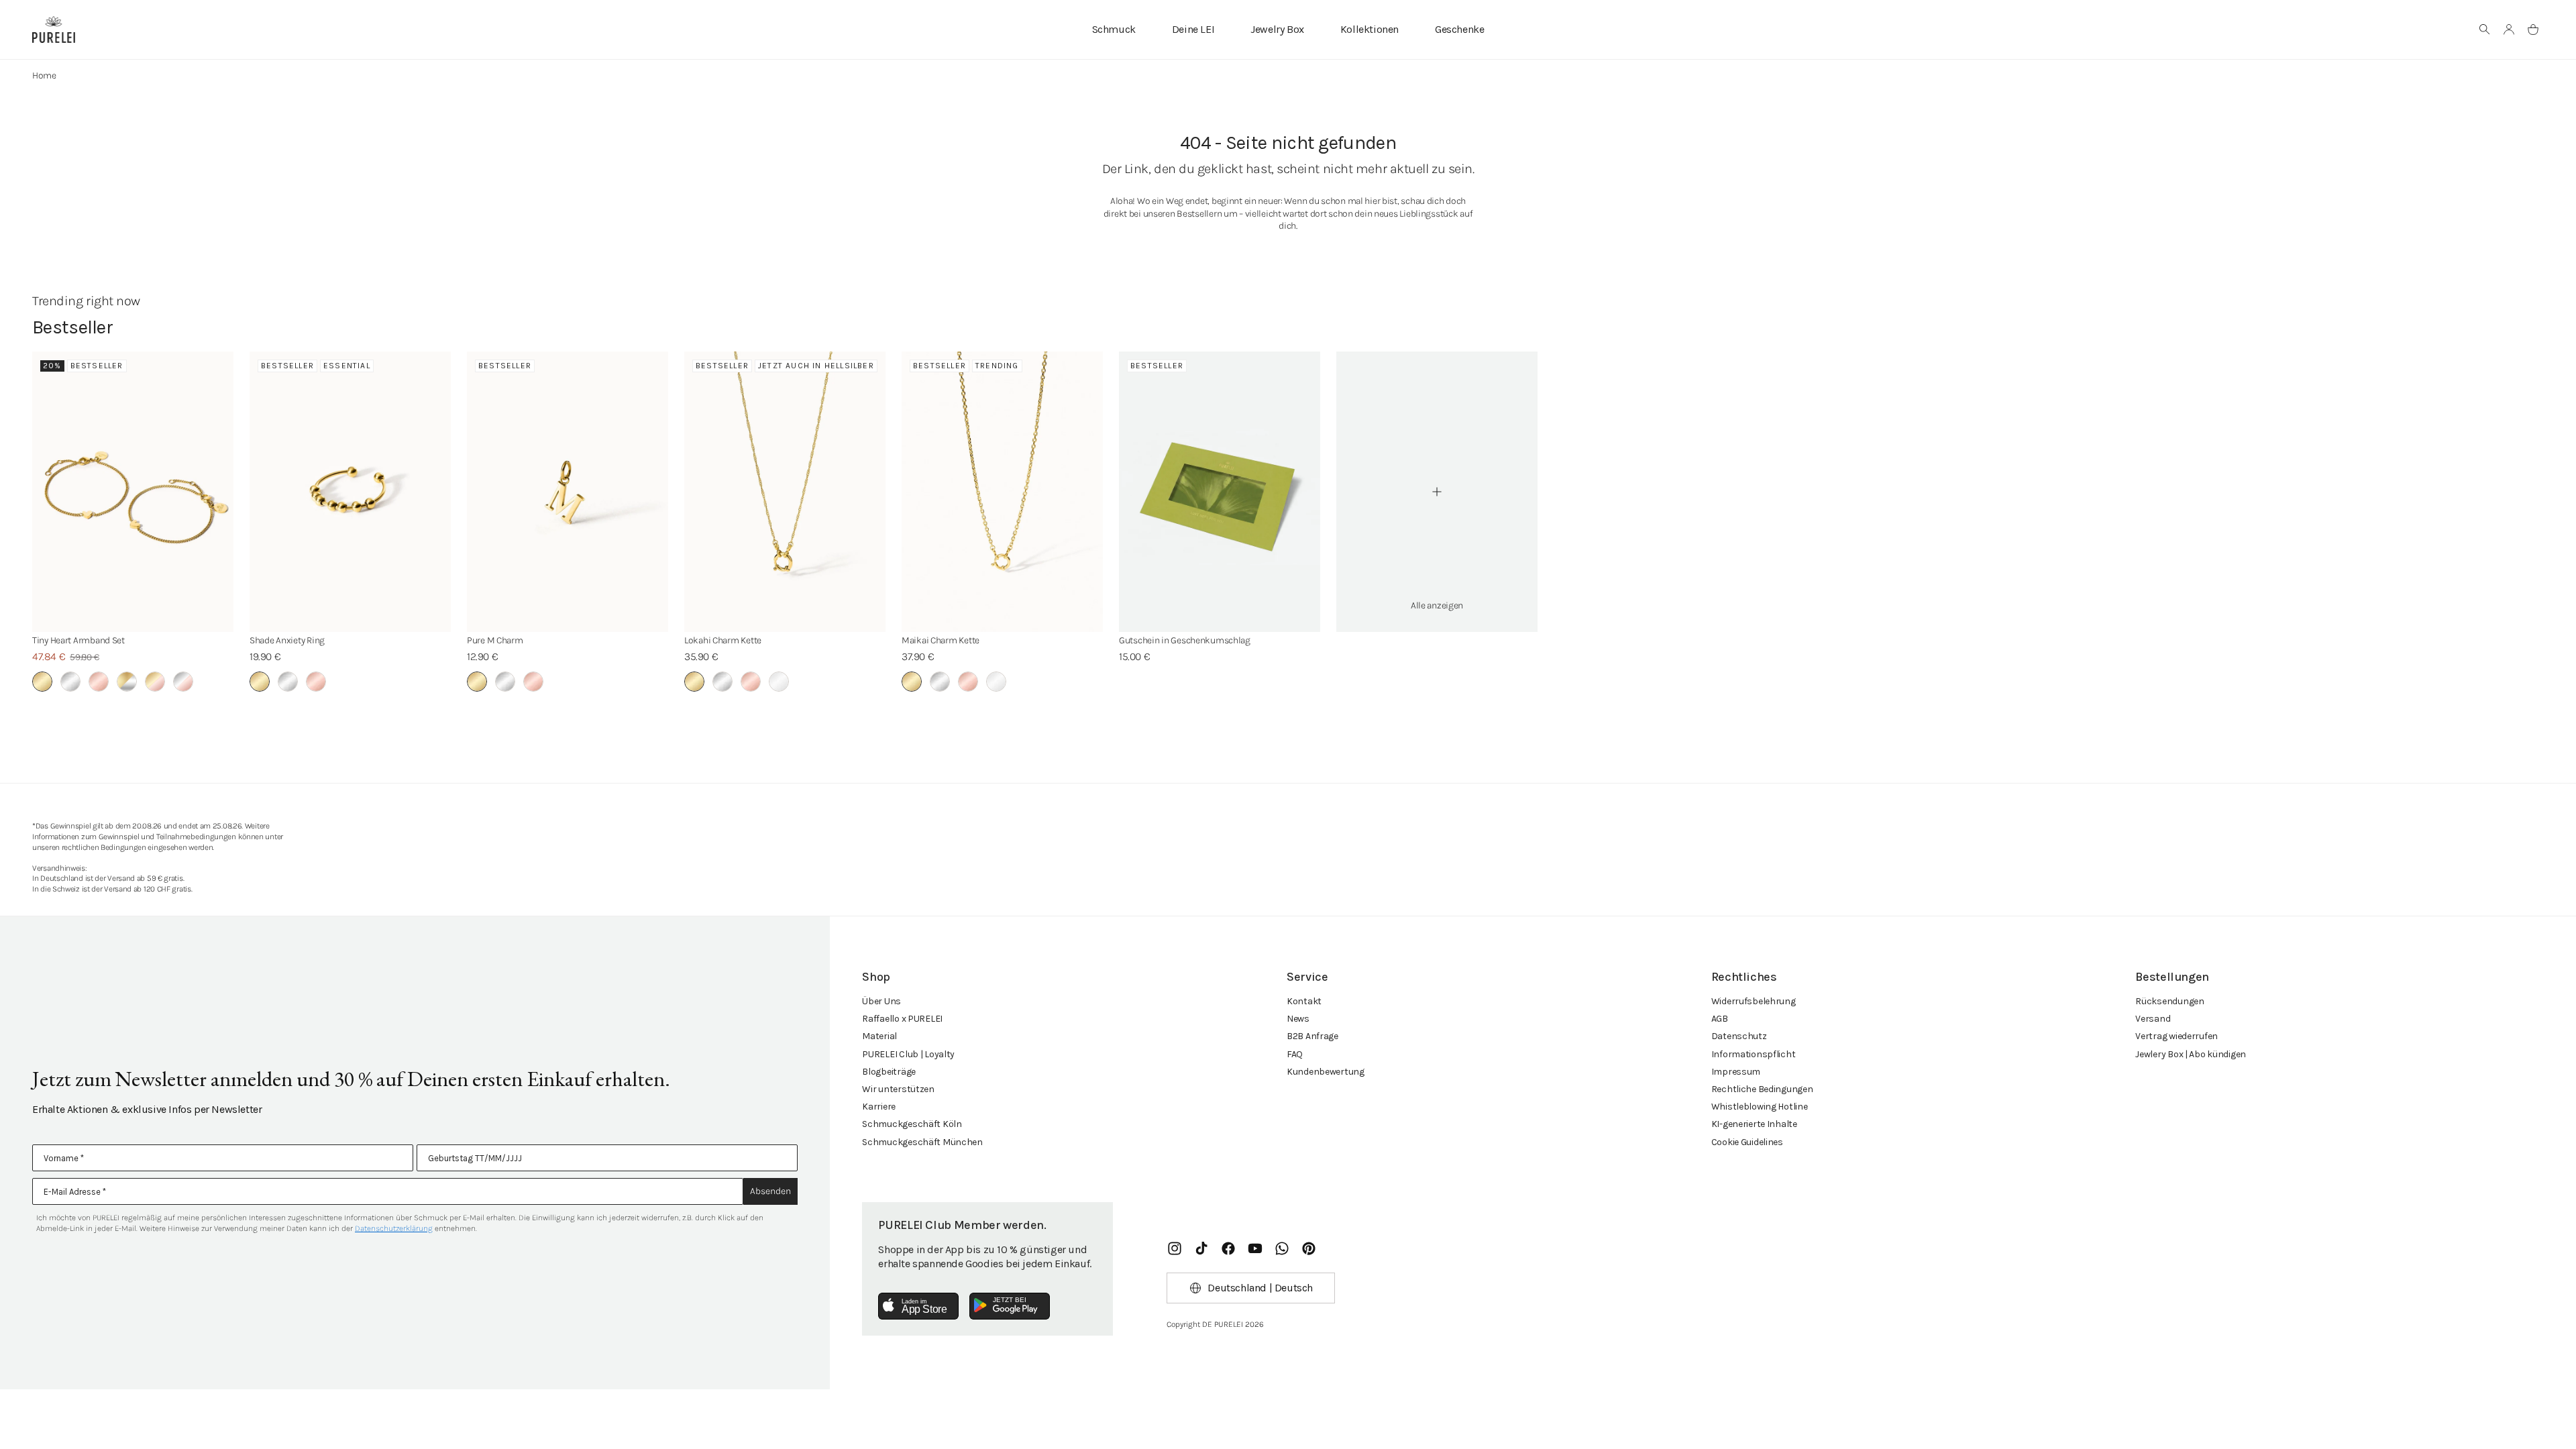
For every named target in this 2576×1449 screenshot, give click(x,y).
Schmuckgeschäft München (922, 1142)
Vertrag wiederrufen (2177, 1036)
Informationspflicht (1754, 1054)
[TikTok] (1201, 1248)
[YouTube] (1255, 1248)
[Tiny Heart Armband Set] (133, 492)
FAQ (1295, 1054)
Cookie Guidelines (1747, 1142)
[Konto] (2509, 30)
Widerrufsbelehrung (1754, 1001)
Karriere (879, 1107)
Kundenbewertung (1326, 1072)
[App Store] (918, 1306)
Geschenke (1459, 29)
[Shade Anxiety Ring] (350, 492)
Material (879, 1036)
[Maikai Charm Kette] (1002, 492)
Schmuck (1114, 29)
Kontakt (1304, 1001)
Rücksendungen (2169, 1001)
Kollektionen (1370, 29)
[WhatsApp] (1282, 1248)
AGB (1720, 1019)
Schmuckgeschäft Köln (912, 1124)
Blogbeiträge (889, 1072)
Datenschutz (1739, 1036)
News (1298, 1019)
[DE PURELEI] (54, 30)
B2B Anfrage (1312, 1036)
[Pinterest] (1309, 1248)
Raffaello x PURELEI (902, 1019)
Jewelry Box (1277, 29)
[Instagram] (1175, 1248)
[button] (2485, 30)
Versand (2153, 1019)
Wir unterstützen (898, 1089)
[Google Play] (1010, 1306)
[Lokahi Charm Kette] (785, 492)
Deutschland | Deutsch (1260, 1288)
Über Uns (881, 1001)
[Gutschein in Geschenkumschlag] (1220, 492)
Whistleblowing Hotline (1760, 1107)
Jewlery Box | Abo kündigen (2191, 1054)
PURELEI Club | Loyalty (908, 1054)
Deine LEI (1193, 29)
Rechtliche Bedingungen (1762, 1089)
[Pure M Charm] (568, 492)
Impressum (1736, 1072)
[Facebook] (1228, 1248)
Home (44, 75)
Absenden (770, 1191)
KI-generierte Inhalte (1754, 1124)
